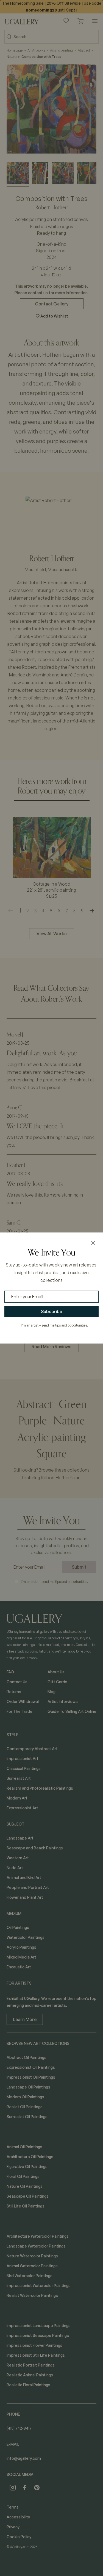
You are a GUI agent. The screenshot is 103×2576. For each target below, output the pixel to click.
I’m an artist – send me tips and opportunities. (55, 1325)
